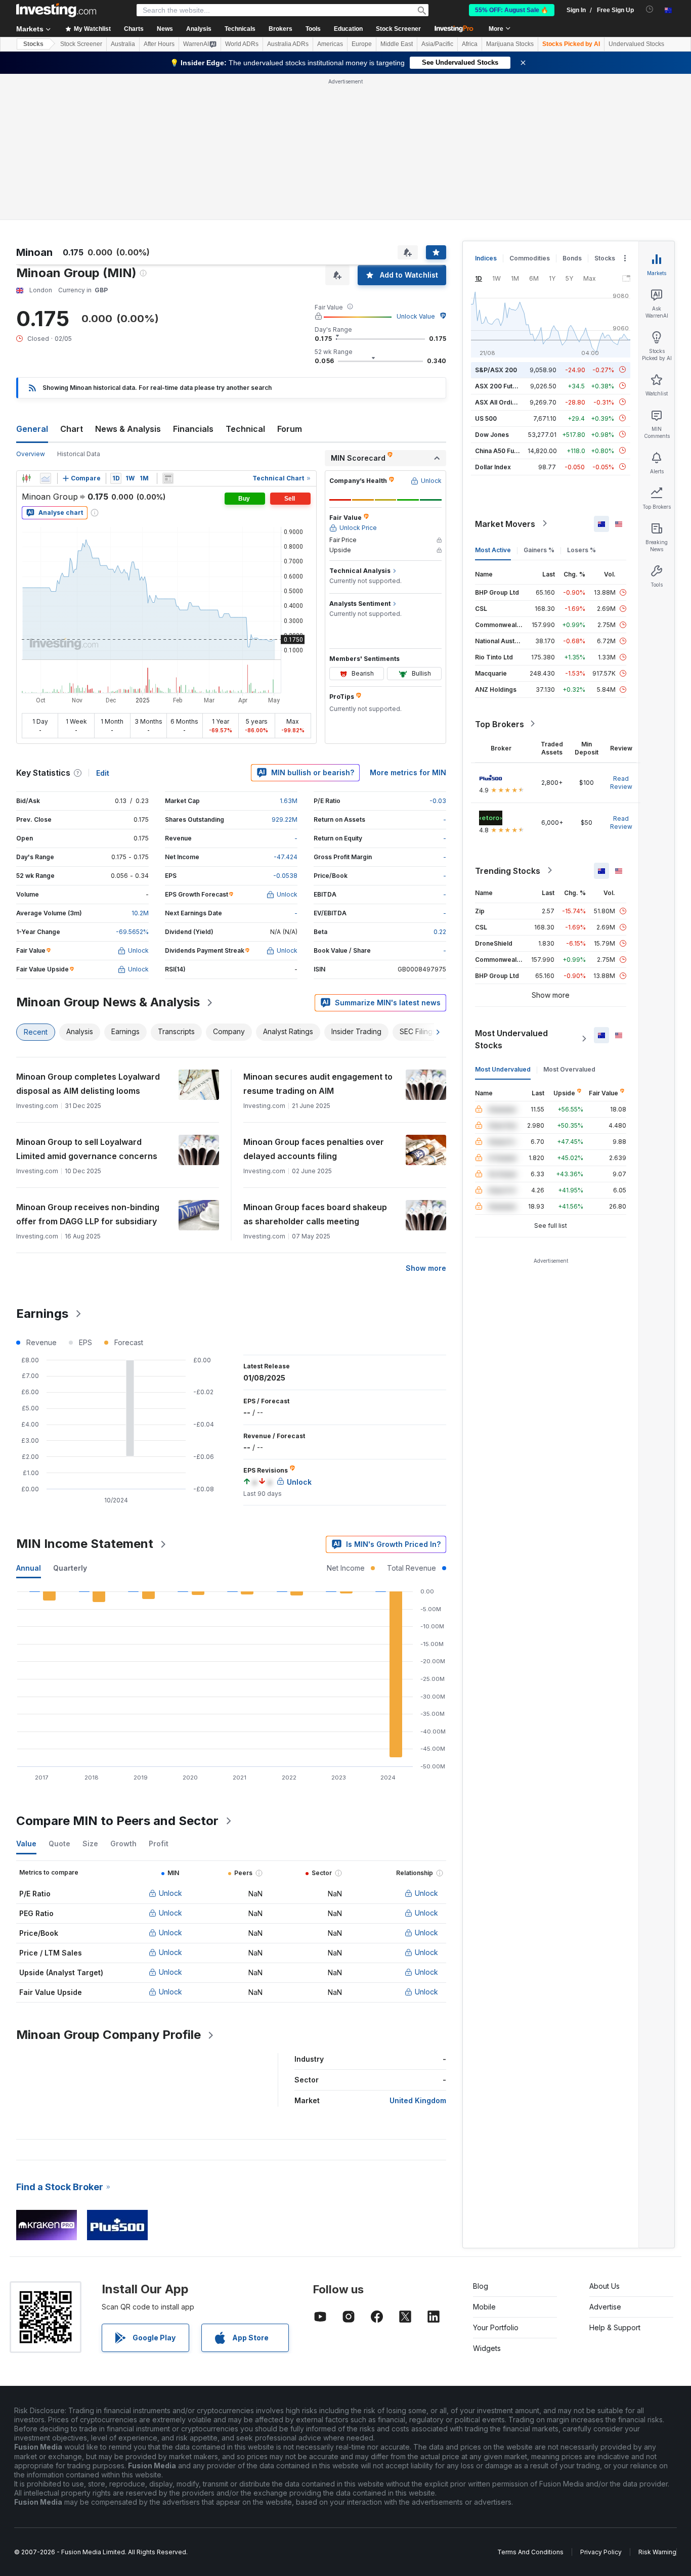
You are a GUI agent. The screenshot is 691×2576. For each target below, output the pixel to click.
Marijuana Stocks (510, 44)
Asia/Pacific (437, 44)
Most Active (493, 549)
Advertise (605, 2307)
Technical (245, 429)
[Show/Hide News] (168, 478)
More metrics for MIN (408, 772)
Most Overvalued (569, 1069)
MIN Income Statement (85, 1544)
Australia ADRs (288, 44)
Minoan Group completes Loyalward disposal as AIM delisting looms (88, 1084)
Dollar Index (493, 467)
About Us (604, 2286)
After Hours (159, 44)
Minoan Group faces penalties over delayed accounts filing (314, 1149)
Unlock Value (416, 316)
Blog (481, 2286)
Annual (29, 1568)
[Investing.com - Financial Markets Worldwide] (56, 10)
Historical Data (79, 454)
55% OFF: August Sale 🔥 (512, 10)
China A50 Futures (502, 450)
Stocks (33, 44)
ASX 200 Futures (501, 386)
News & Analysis (128, 429)
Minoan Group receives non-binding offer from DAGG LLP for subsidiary (88, 1214)
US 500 (486, 418)
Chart (72, 429)
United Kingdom (418, 2100)
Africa (470, 44)
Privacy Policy (601, 2552)
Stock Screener (398, 29)
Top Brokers (500, 724)
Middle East (397, 44)
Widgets (487, 2348)
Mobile (484, 2307)
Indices (486, 258)
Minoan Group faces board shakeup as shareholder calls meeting (315, 1214)
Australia (123, 44)
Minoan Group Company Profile (109, 2035)
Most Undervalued (503, 1069)
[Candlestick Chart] (26, 478)
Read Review (621, 782)
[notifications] (650, 9)
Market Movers (505, 523)
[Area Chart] (46, 478)
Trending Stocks (508, 870)
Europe (362, 44)
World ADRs (242, 44)
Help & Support (615, 2327)
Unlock (170, 1893)
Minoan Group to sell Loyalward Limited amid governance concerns (87, 1149)
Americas (330, 44)
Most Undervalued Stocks (511, 1039)
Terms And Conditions (530, 2552)
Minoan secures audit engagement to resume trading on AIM (318, 1084)
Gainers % (539, 549)
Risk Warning (657, 2552)
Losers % (581, 549)
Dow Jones (492, 434)
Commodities (530, 258)
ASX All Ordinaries (503, 402)
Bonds (572, 258)
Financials (193, 429)
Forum (290, 429)
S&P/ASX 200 (496, 369)
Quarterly (70, 1568)
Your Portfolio (496, 2327)
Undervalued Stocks (636, 44)
